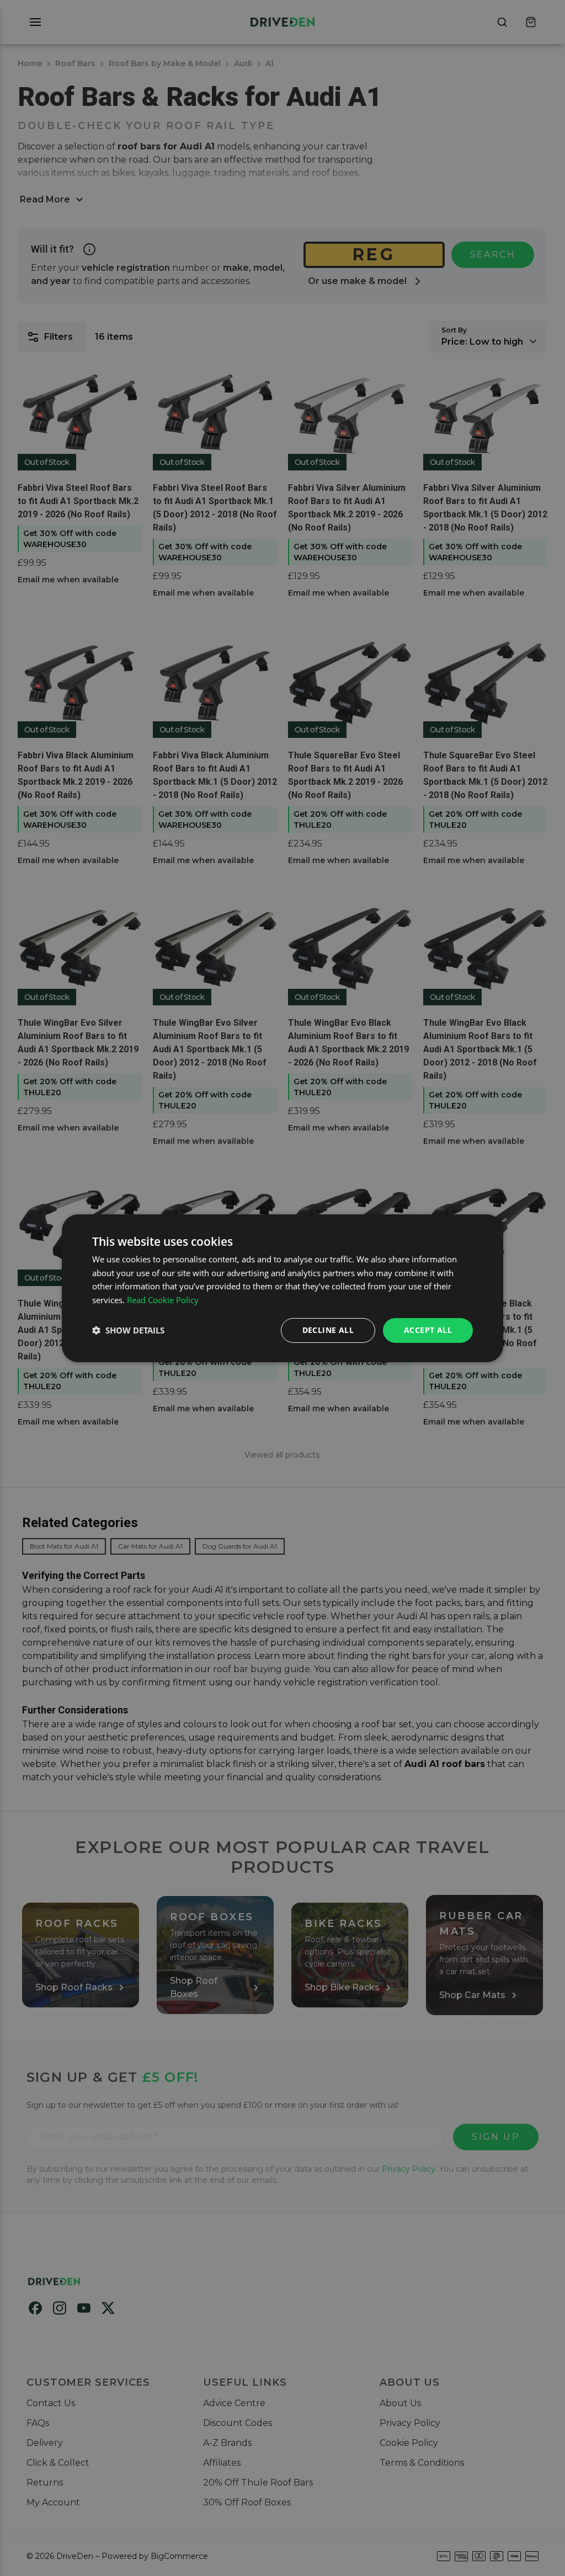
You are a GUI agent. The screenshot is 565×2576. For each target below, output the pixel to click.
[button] (128, 1330)
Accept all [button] (428, 1330)
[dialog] (282, 1288)
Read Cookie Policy (163, 1300)
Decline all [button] (328, 1330)
